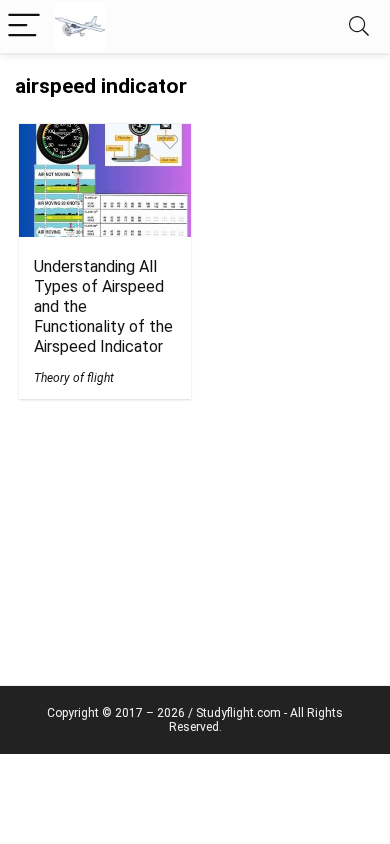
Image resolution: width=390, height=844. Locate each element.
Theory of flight (74, 378)
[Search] (359, 26)
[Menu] (24, 26)
